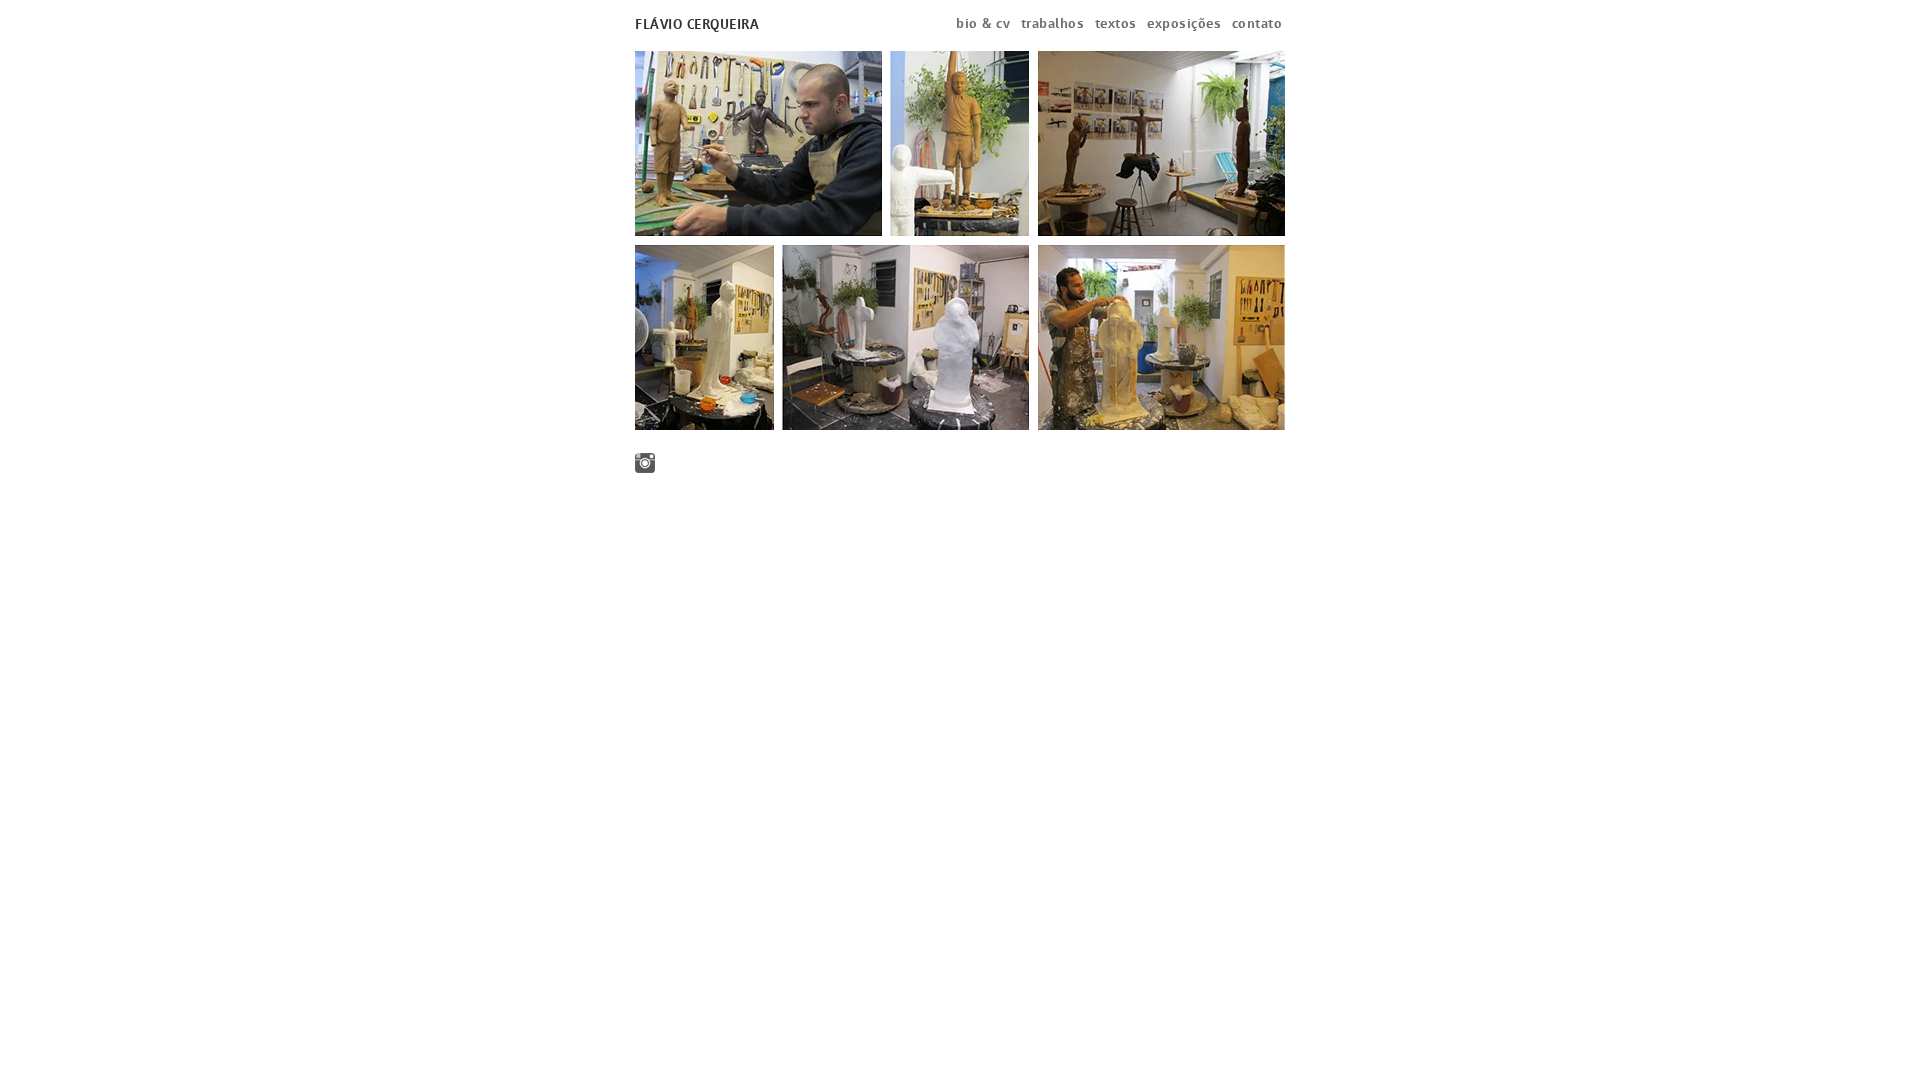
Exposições (1184, 23)
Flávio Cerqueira (697, 24)
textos (1116, 23)
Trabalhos (1053, 23)
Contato (1257, 23)
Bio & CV (983, 23)
